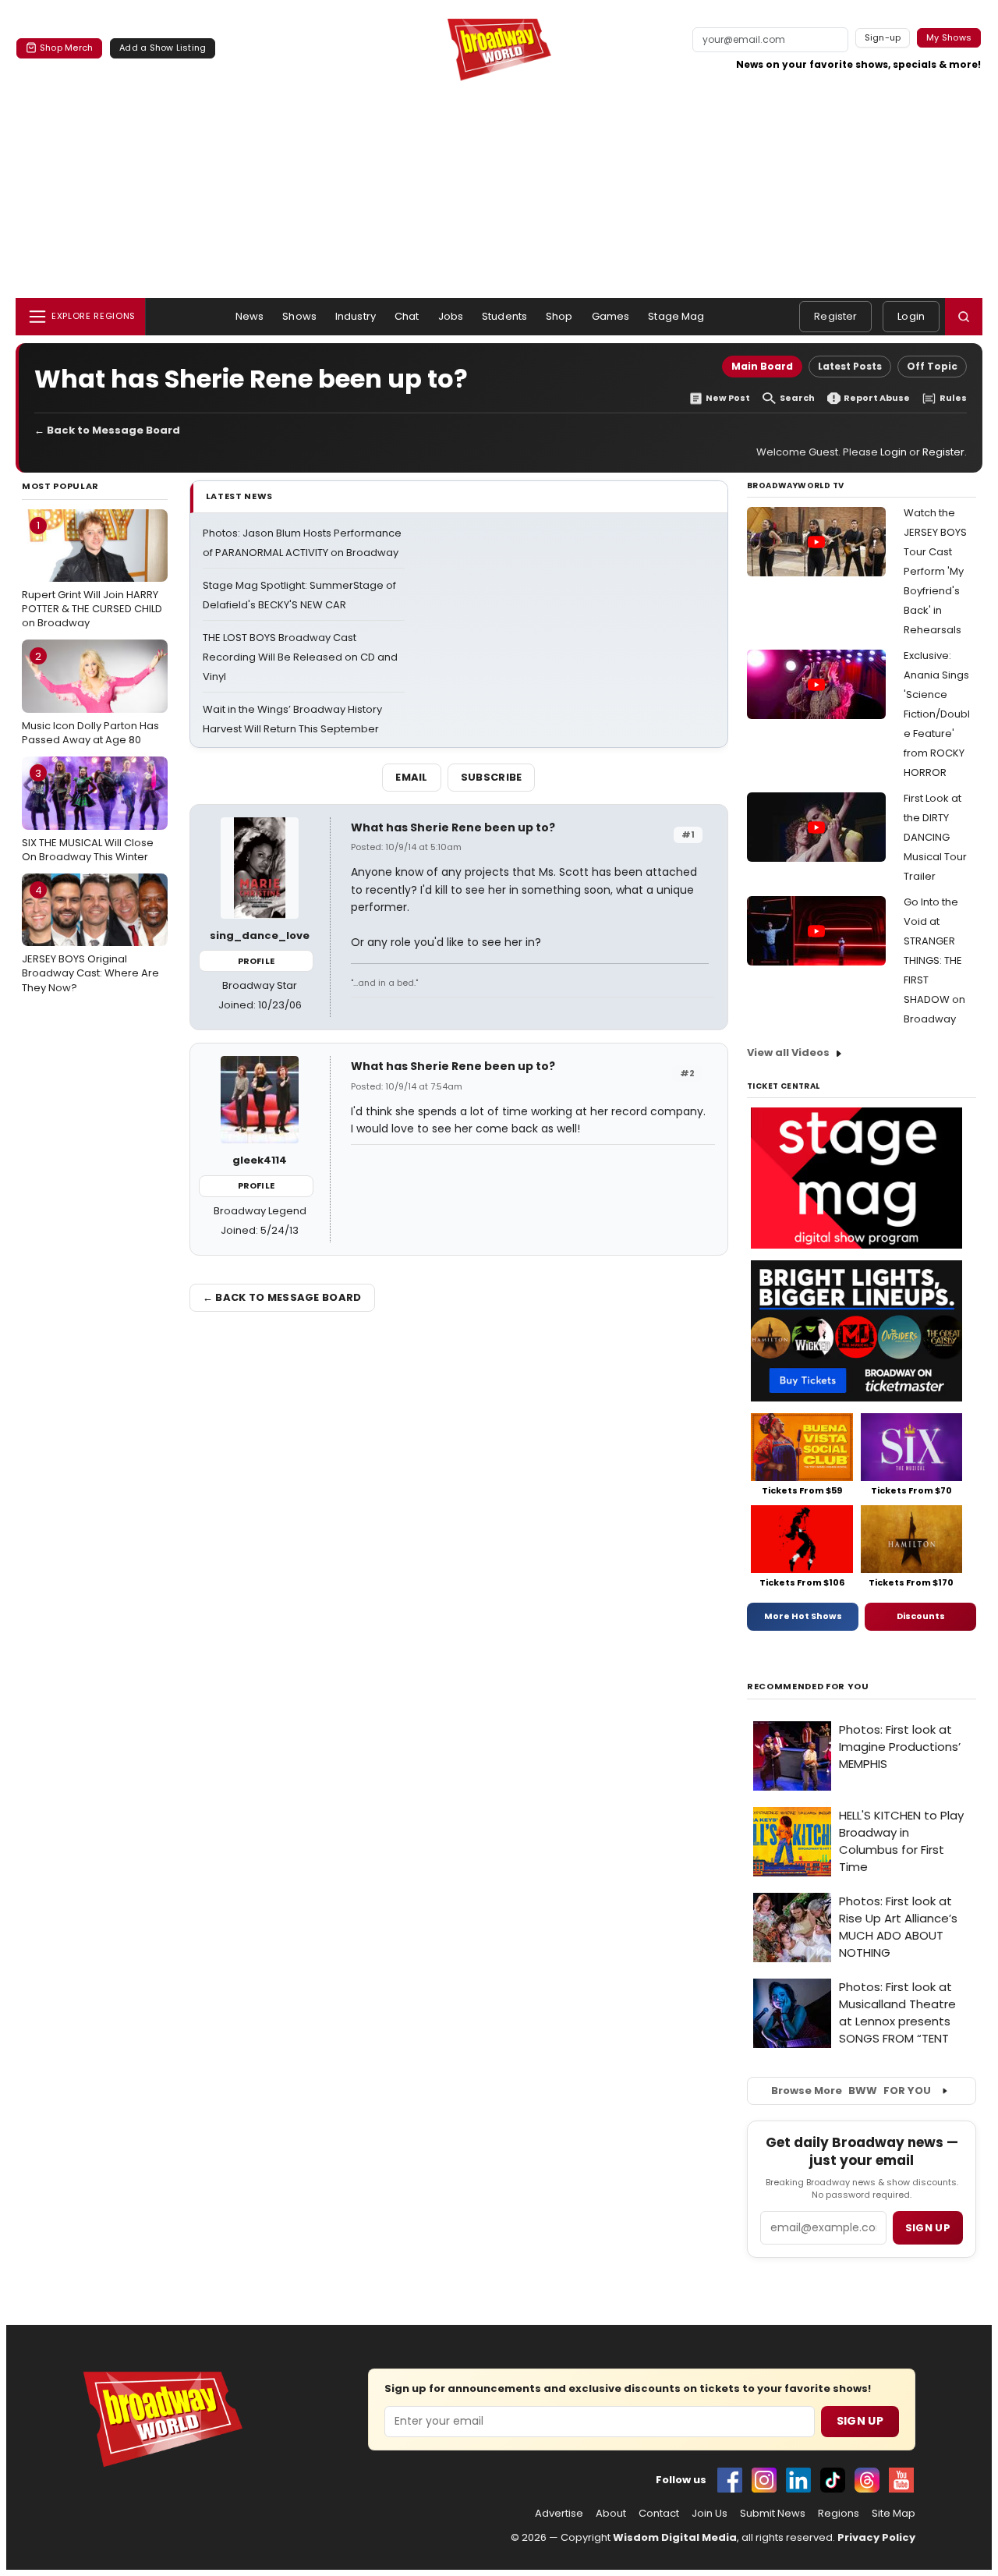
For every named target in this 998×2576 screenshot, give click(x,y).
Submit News (773, 2514)
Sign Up (860, 2421)
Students (504, 316)
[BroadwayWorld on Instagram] (764, 2480)
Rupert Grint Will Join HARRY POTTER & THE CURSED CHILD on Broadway (92, 574)
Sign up (928, 2228)
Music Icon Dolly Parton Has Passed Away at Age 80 (90, 698)
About (611, 2514)
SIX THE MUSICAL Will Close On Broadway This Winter (88, 815)
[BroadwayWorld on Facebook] (730, 2480)
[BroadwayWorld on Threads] (867, 2480)
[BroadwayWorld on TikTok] (833, 2480)
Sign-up (883, 37)
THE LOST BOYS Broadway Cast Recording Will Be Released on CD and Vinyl (300, 657)
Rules (953, 398)
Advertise (559, 2514)
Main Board (762, 366)
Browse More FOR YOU (851, 2091)
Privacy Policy (876, 2537)
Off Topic (932, 366)
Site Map (894, 2514)
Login (911, 316)
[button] (964, 317)
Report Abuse (877, 398)
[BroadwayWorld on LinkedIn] (798, 2480)
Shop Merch (66, 48)
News (250, 316)
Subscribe (492, 777)
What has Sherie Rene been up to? (453, 827)
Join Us (710, 2514)
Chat (407, 316)
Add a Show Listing (163, 48)
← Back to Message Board (107, 430)
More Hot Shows (803, 1616)
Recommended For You (808, 1687)
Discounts (921, 1616)
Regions (839, 2514)
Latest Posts (850, 366)
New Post (728, 398)
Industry (356, 316)
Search (797, 398)
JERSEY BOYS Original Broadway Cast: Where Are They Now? (90, 939)
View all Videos (788, 1052)
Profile (256, 961)
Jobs (451, 316)
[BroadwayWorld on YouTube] (901, 2480)
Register (835, 316)
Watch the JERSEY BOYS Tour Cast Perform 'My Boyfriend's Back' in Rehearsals (935, 571)
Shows (299, 316)
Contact (659, 2514)
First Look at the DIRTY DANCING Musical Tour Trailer (935, 837)
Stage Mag (676, 316)
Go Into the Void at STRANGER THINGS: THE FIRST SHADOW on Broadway (934, 960)
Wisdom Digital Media (675, 2537)
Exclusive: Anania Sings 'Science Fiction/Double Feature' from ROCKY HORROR (937, 714)
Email (412, 777)
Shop (559, 316)
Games (611, 316)
